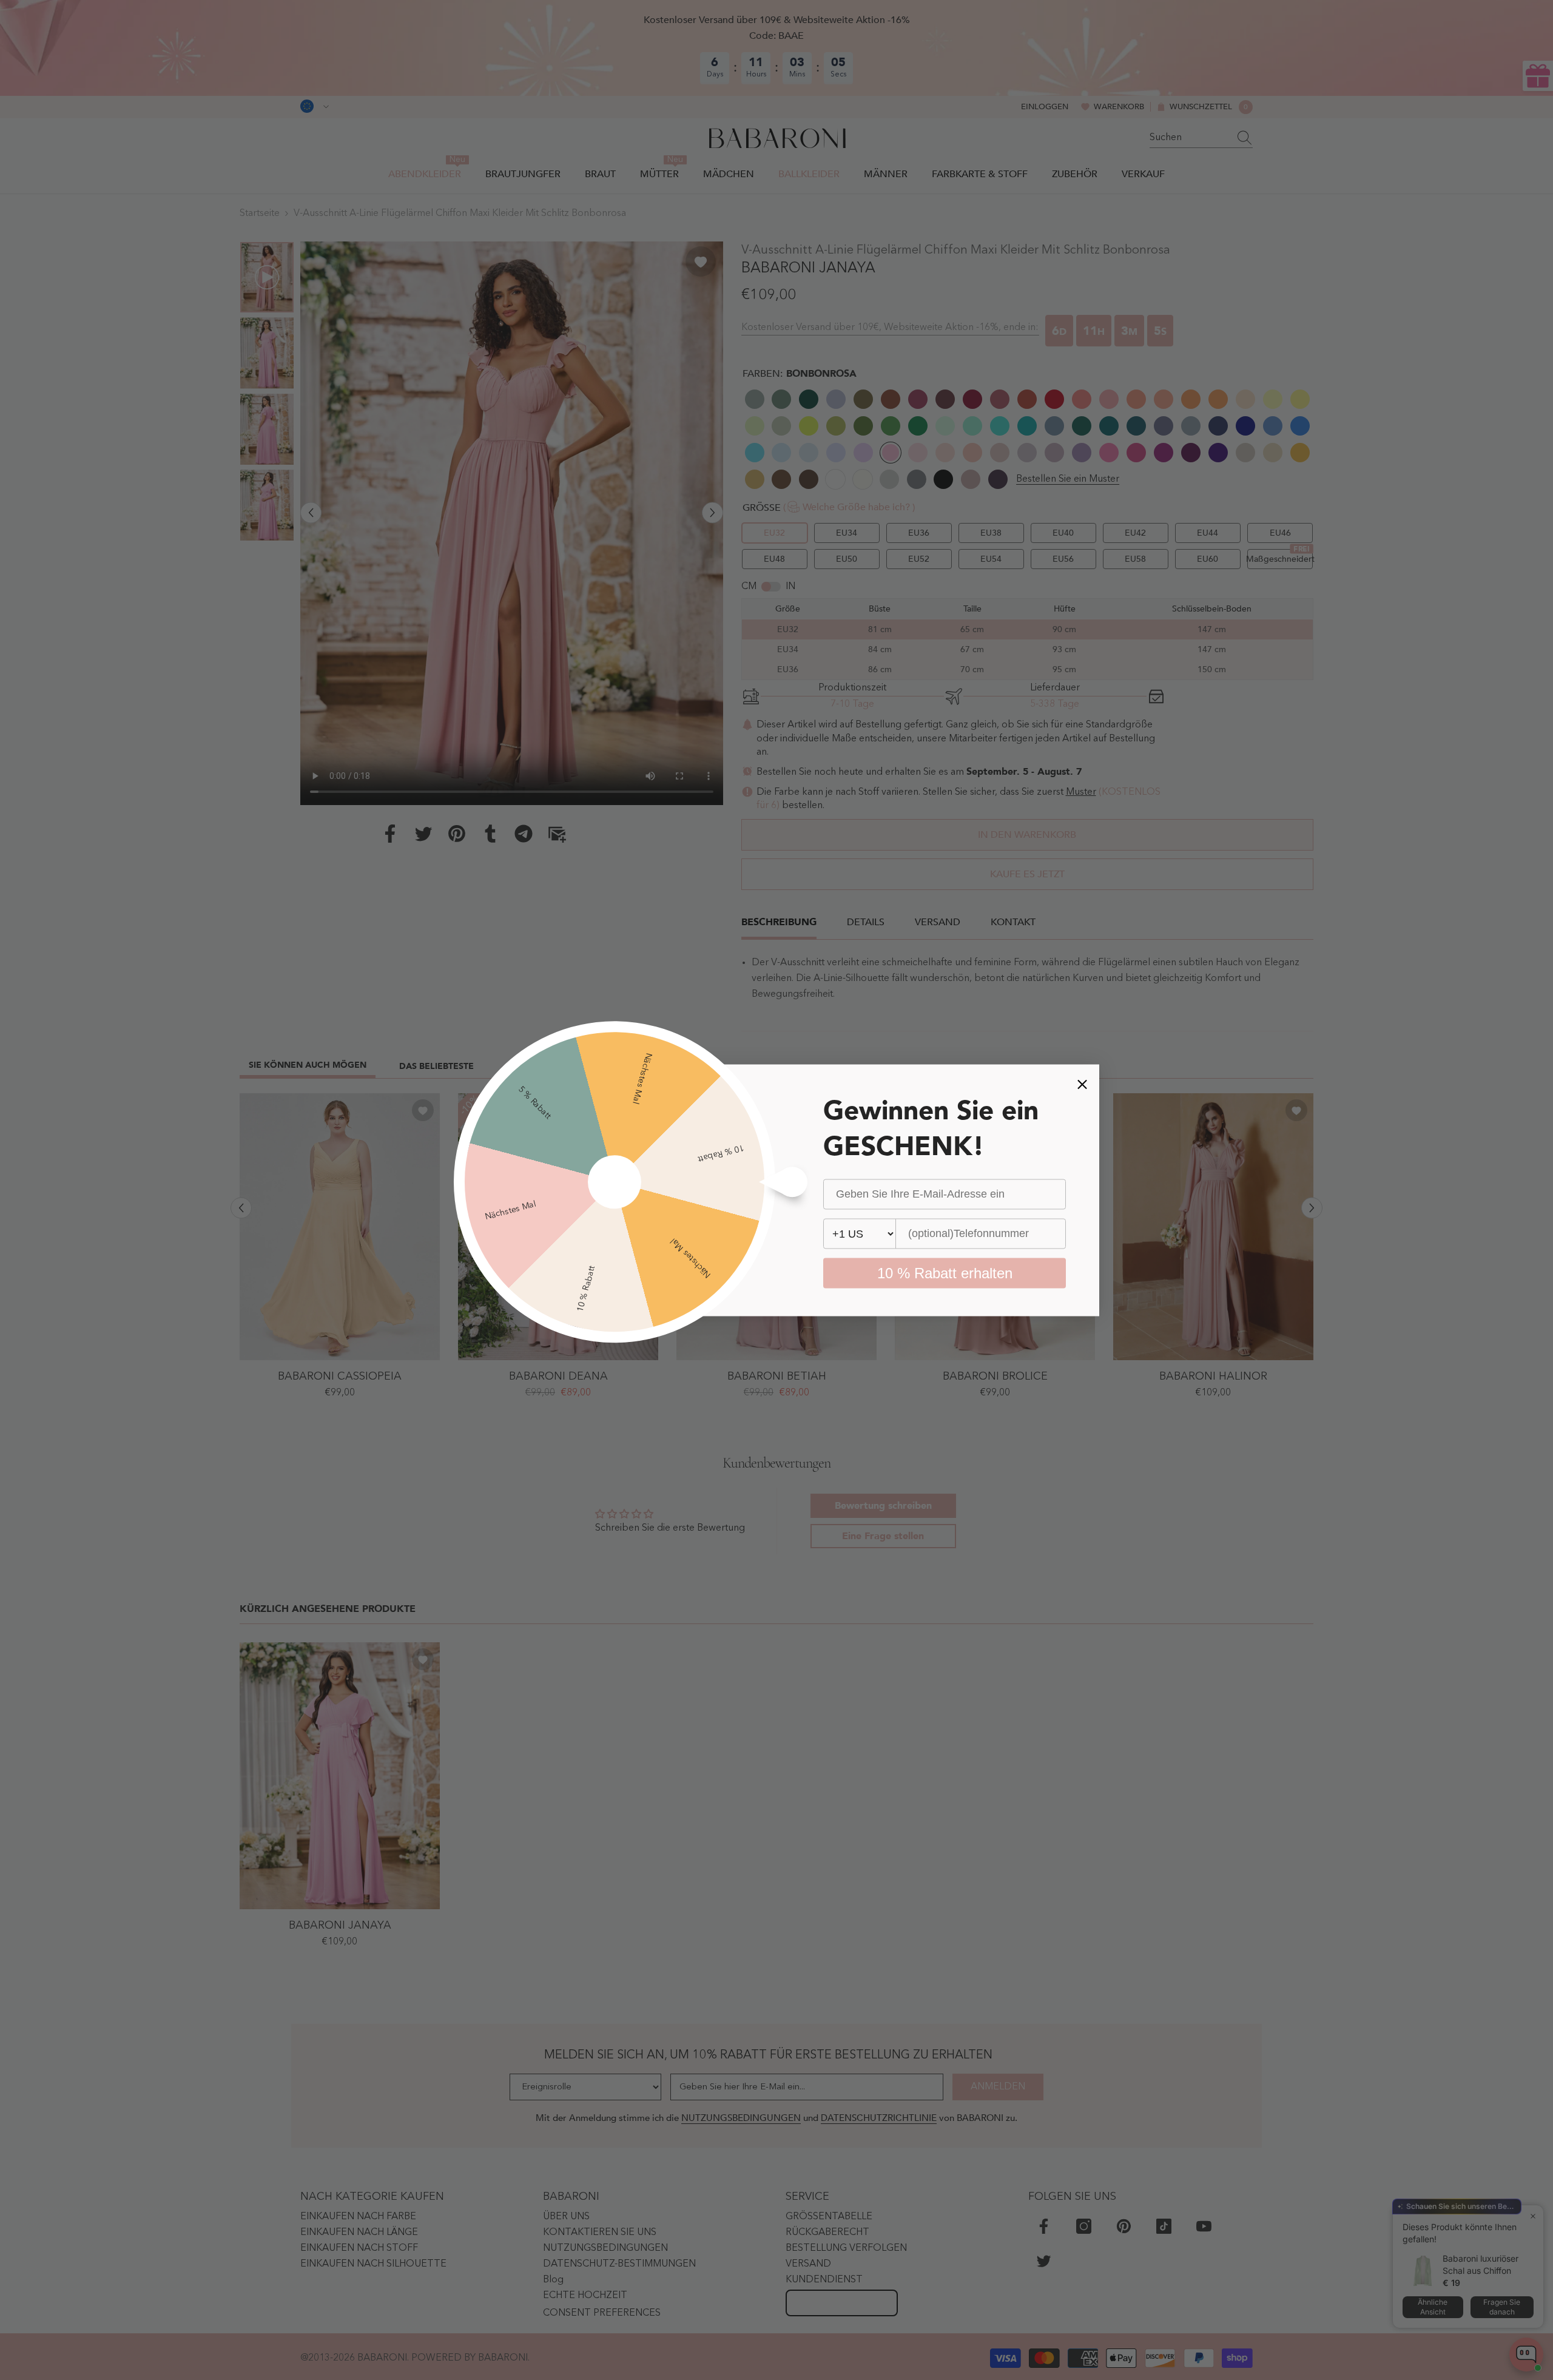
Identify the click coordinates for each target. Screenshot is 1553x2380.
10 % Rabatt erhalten (945, 1273)
